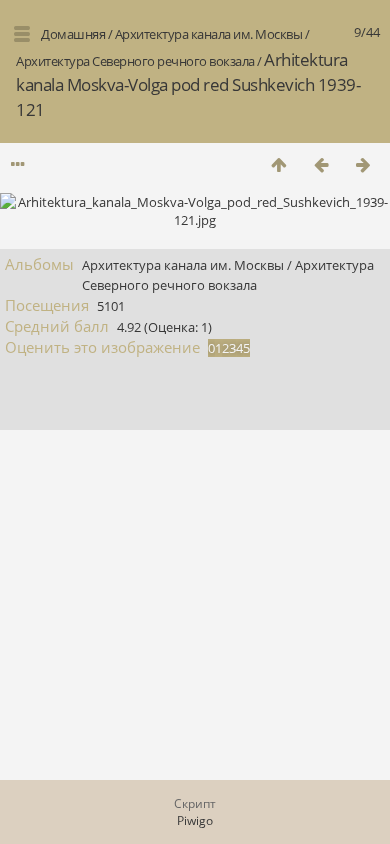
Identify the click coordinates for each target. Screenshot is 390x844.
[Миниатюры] (279, 164)
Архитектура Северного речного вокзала (135, 61)
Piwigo (195, 820)
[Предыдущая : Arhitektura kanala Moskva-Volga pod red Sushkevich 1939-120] (321, 164)
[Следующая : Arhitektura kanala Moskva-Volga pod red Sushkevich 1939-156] (363, 164)
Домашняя (73, 34)
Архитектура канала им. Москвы (209, 34)
